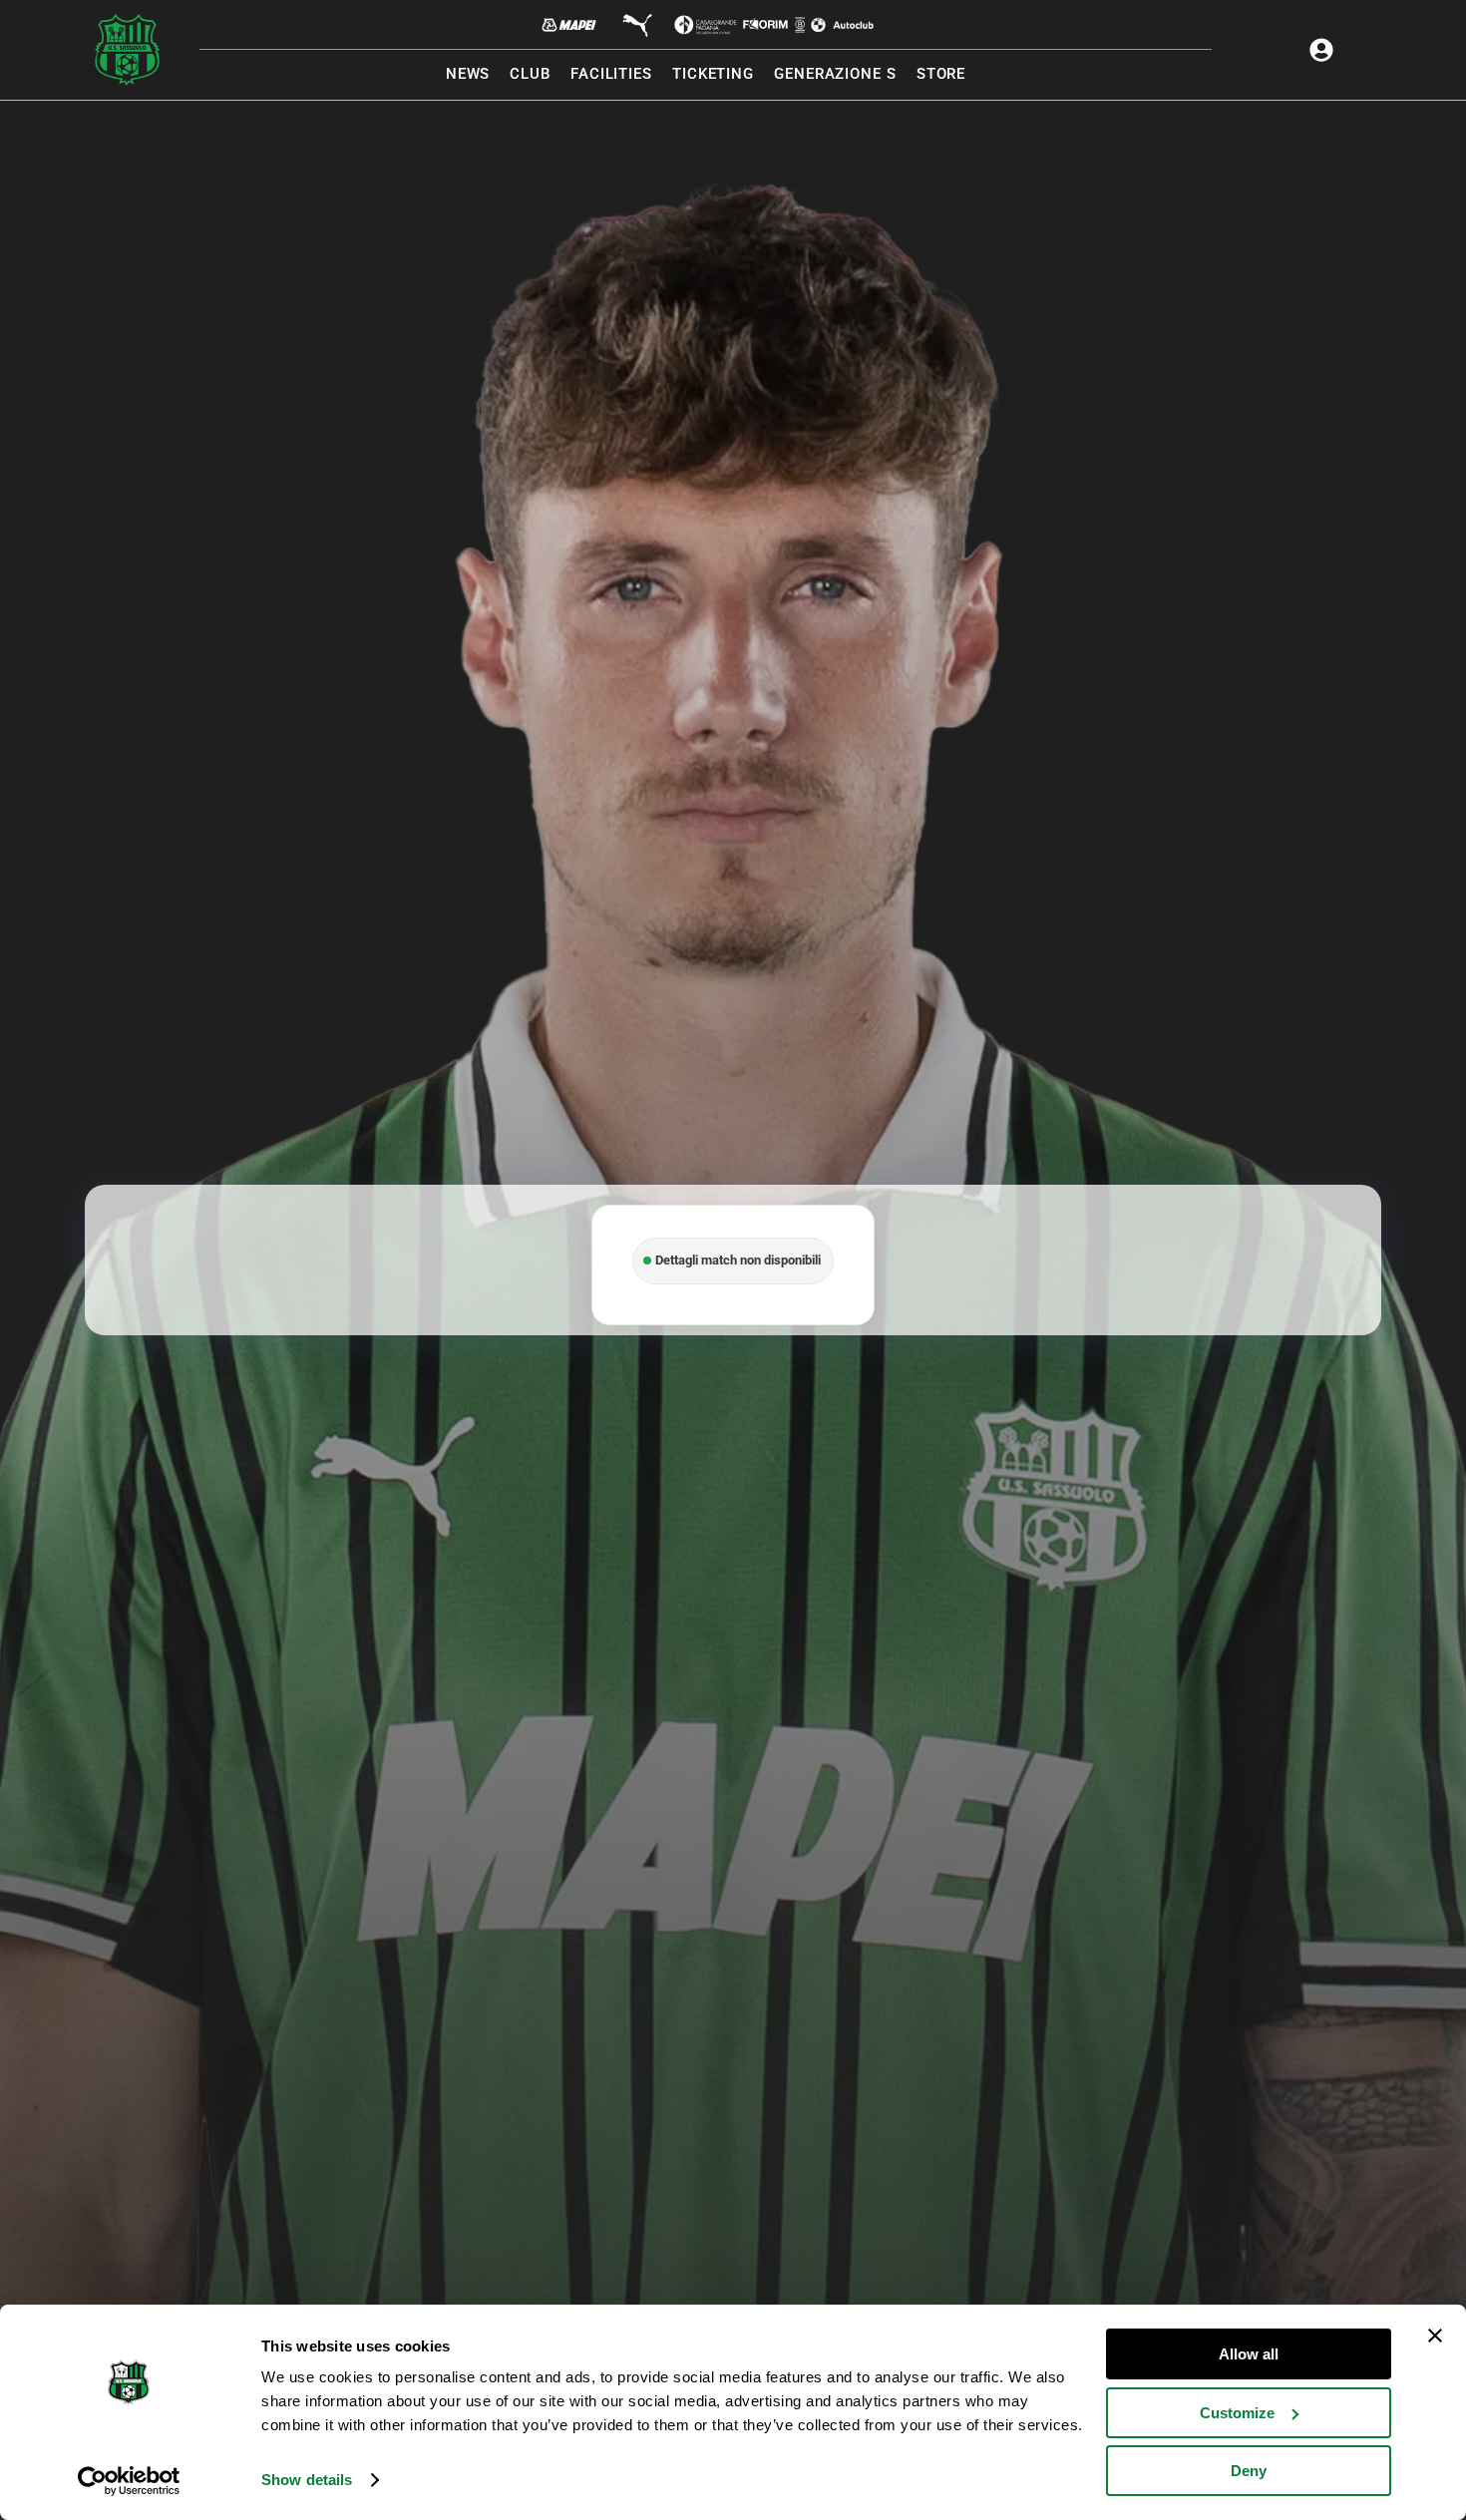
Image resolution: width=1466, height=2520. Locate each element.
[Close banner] (1435, 2336)
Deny (1249, 2471)
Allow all (1249, 2354)
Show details (307, 2480)
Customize (1237, 2413)
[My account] (1321, 50)
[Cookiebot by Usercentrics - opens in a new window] (129, 2481)
